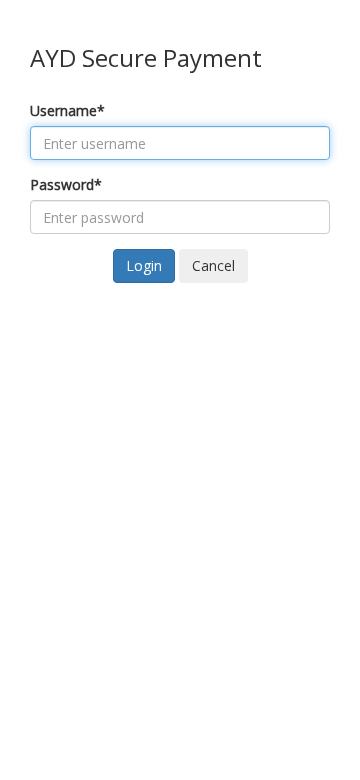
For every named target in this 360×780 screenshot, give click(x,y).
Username (67, 110)
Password (66, 184)
